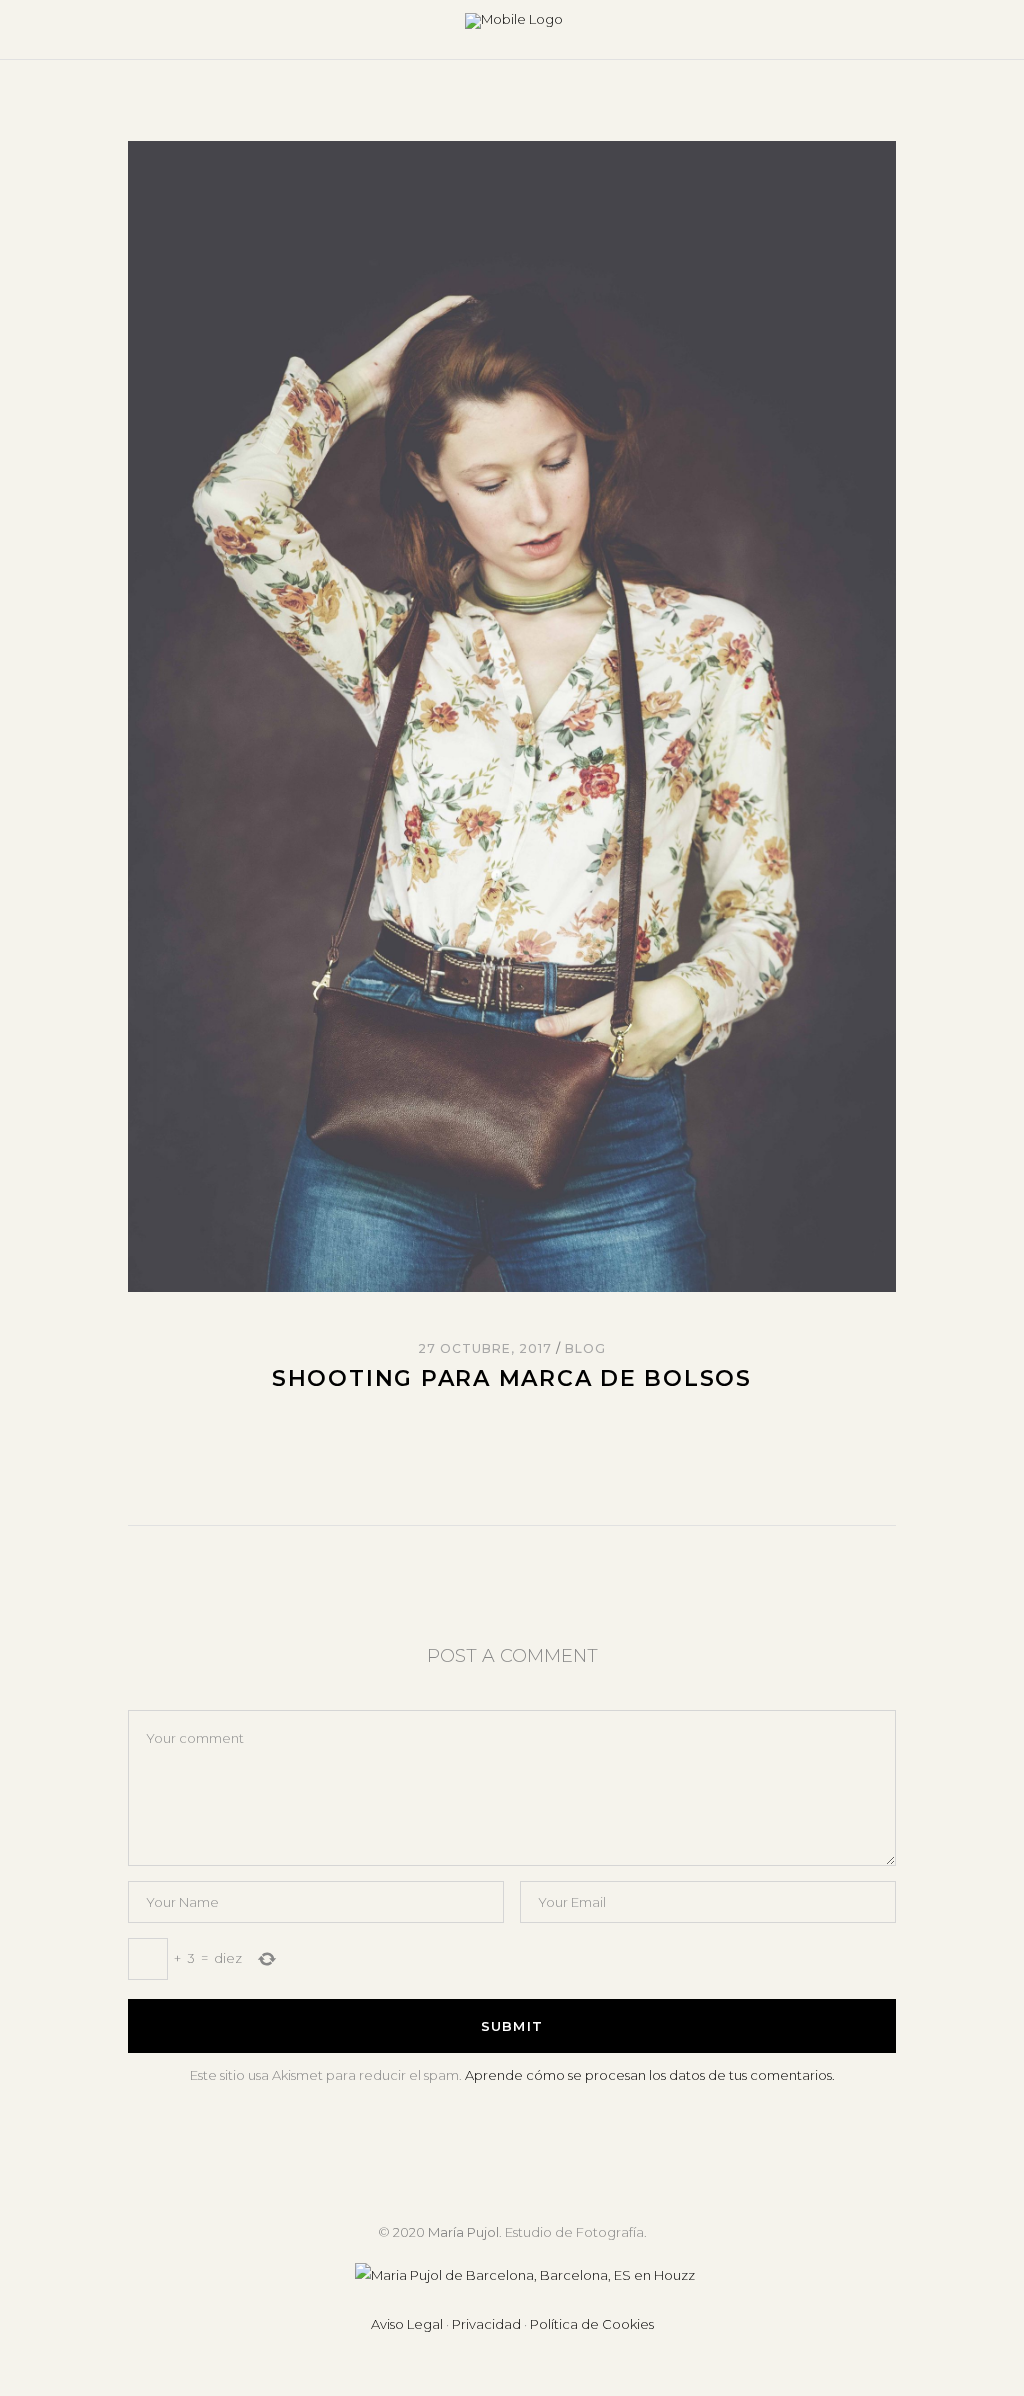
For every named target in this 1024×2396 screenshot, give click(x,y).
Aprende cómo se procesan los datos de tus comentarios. (650, 2075)
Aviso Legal (407, 2324)
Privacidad (486, 2324)
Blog (585, 1348)
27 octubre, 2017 (486, 1348)
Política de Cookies (592, 2324)
